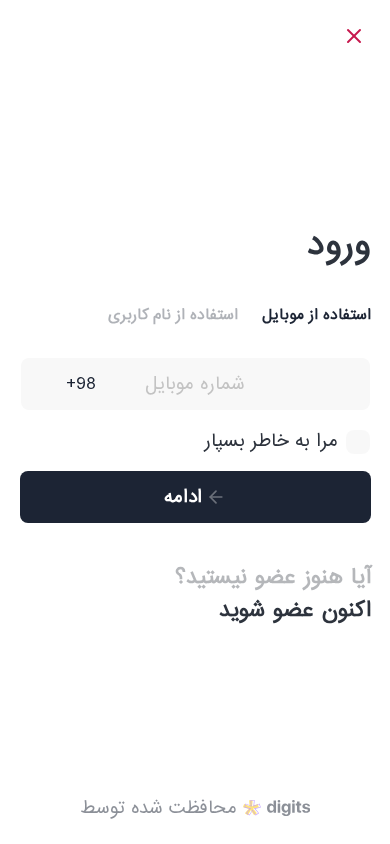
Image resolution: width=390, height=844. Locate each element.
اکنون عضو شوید (295, 610)
